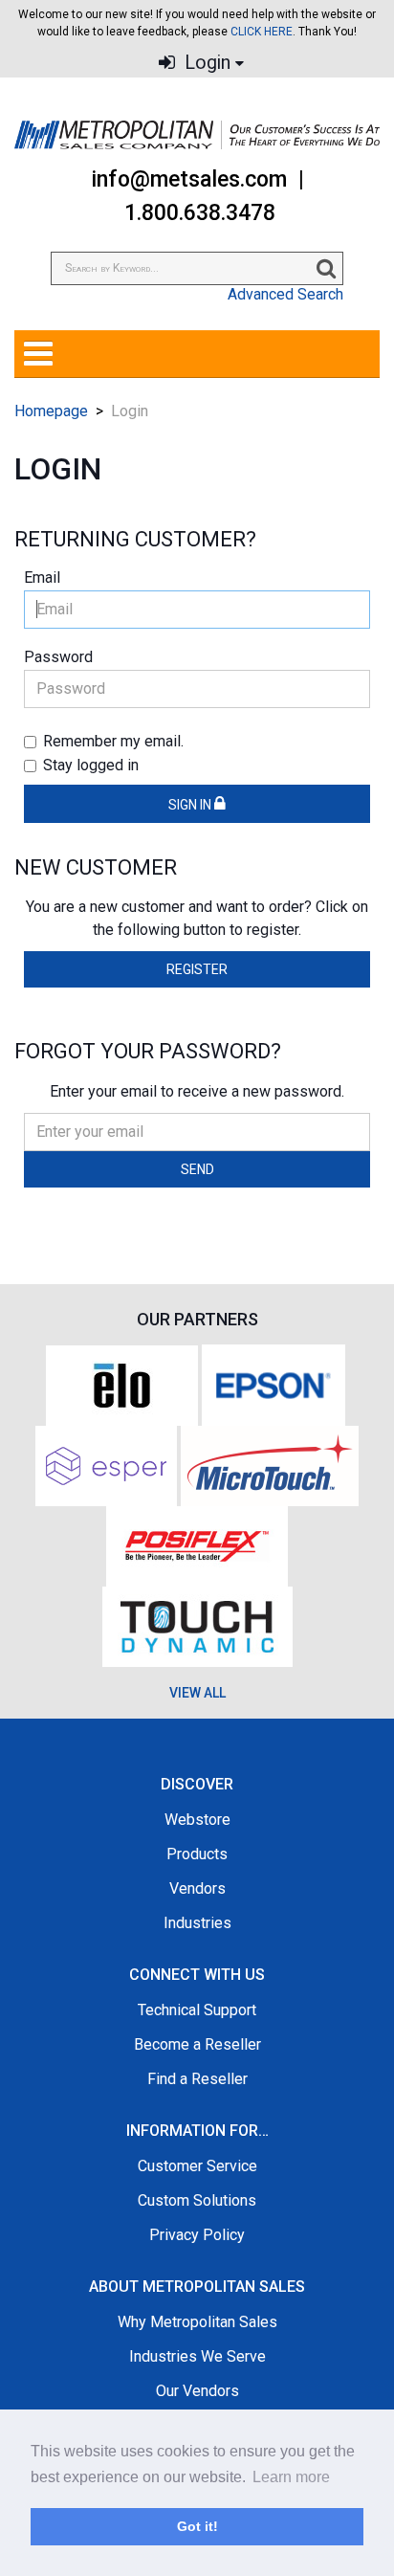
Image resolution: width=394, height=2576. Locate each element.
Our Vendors (197, 2391)
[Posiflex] (197, 1545)
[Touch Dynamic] (197, 1625)
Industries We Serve (197, 2356)
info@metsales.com (189, 179)
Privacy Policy (197, 2235)
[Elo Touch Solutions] (122, 1384)
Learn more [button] (291, 2477)
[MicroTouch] (270, 1465)
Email (42, 577)
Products (197, 1854)
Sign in (191, 805)
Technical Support (197, 2010)
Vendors (197, 1888)
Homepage (51, 411)
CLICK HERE (262, 32)
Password (58, 657)
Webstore (197, 1820)
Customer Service (197, 2166)
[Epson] (274, 1384)
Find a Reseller (197, 2079)
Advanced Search (285, 294)
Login (205, 63)
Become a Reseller (197, 2044)
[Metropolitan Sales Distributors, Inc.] (197, 135)
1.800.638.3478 (200, 213)
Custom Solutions (197, 2200)
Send (197, 1169)
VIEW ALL (197, 1693)
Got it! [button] (197, 2526)
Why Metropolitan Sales (197, 2322)
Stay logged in (91, 765)
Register (197, 969)
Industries (197, 1923)
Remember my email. (113, 741)
